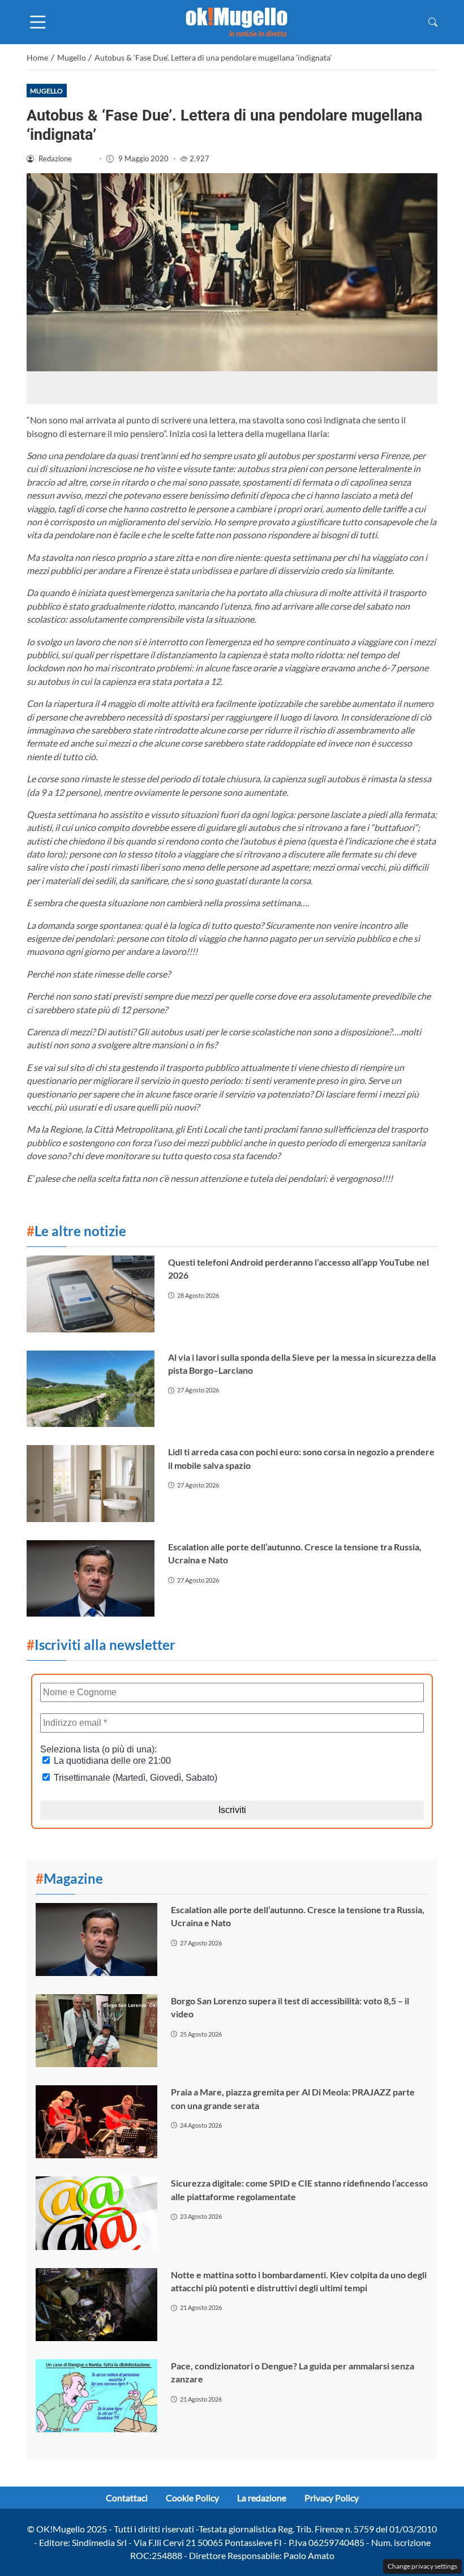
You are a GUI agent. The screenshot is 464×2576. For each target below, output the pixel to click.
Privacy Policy (332, 2498)
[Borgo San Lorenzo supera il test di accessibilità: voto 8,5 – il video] (96, 2031)
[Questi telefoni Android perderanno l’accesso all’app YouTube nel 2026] (91, 1294)
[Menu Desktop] (38, 22)
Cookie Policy (192, 2498)
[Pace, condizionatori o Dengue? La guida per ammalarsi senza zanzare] (96, 2396)
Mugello (46, 91)
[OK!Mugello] (237, 21)
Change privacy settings (422, 2566)
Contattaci (127, 2498)
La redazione (262, 2498)
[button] (433, 22)
